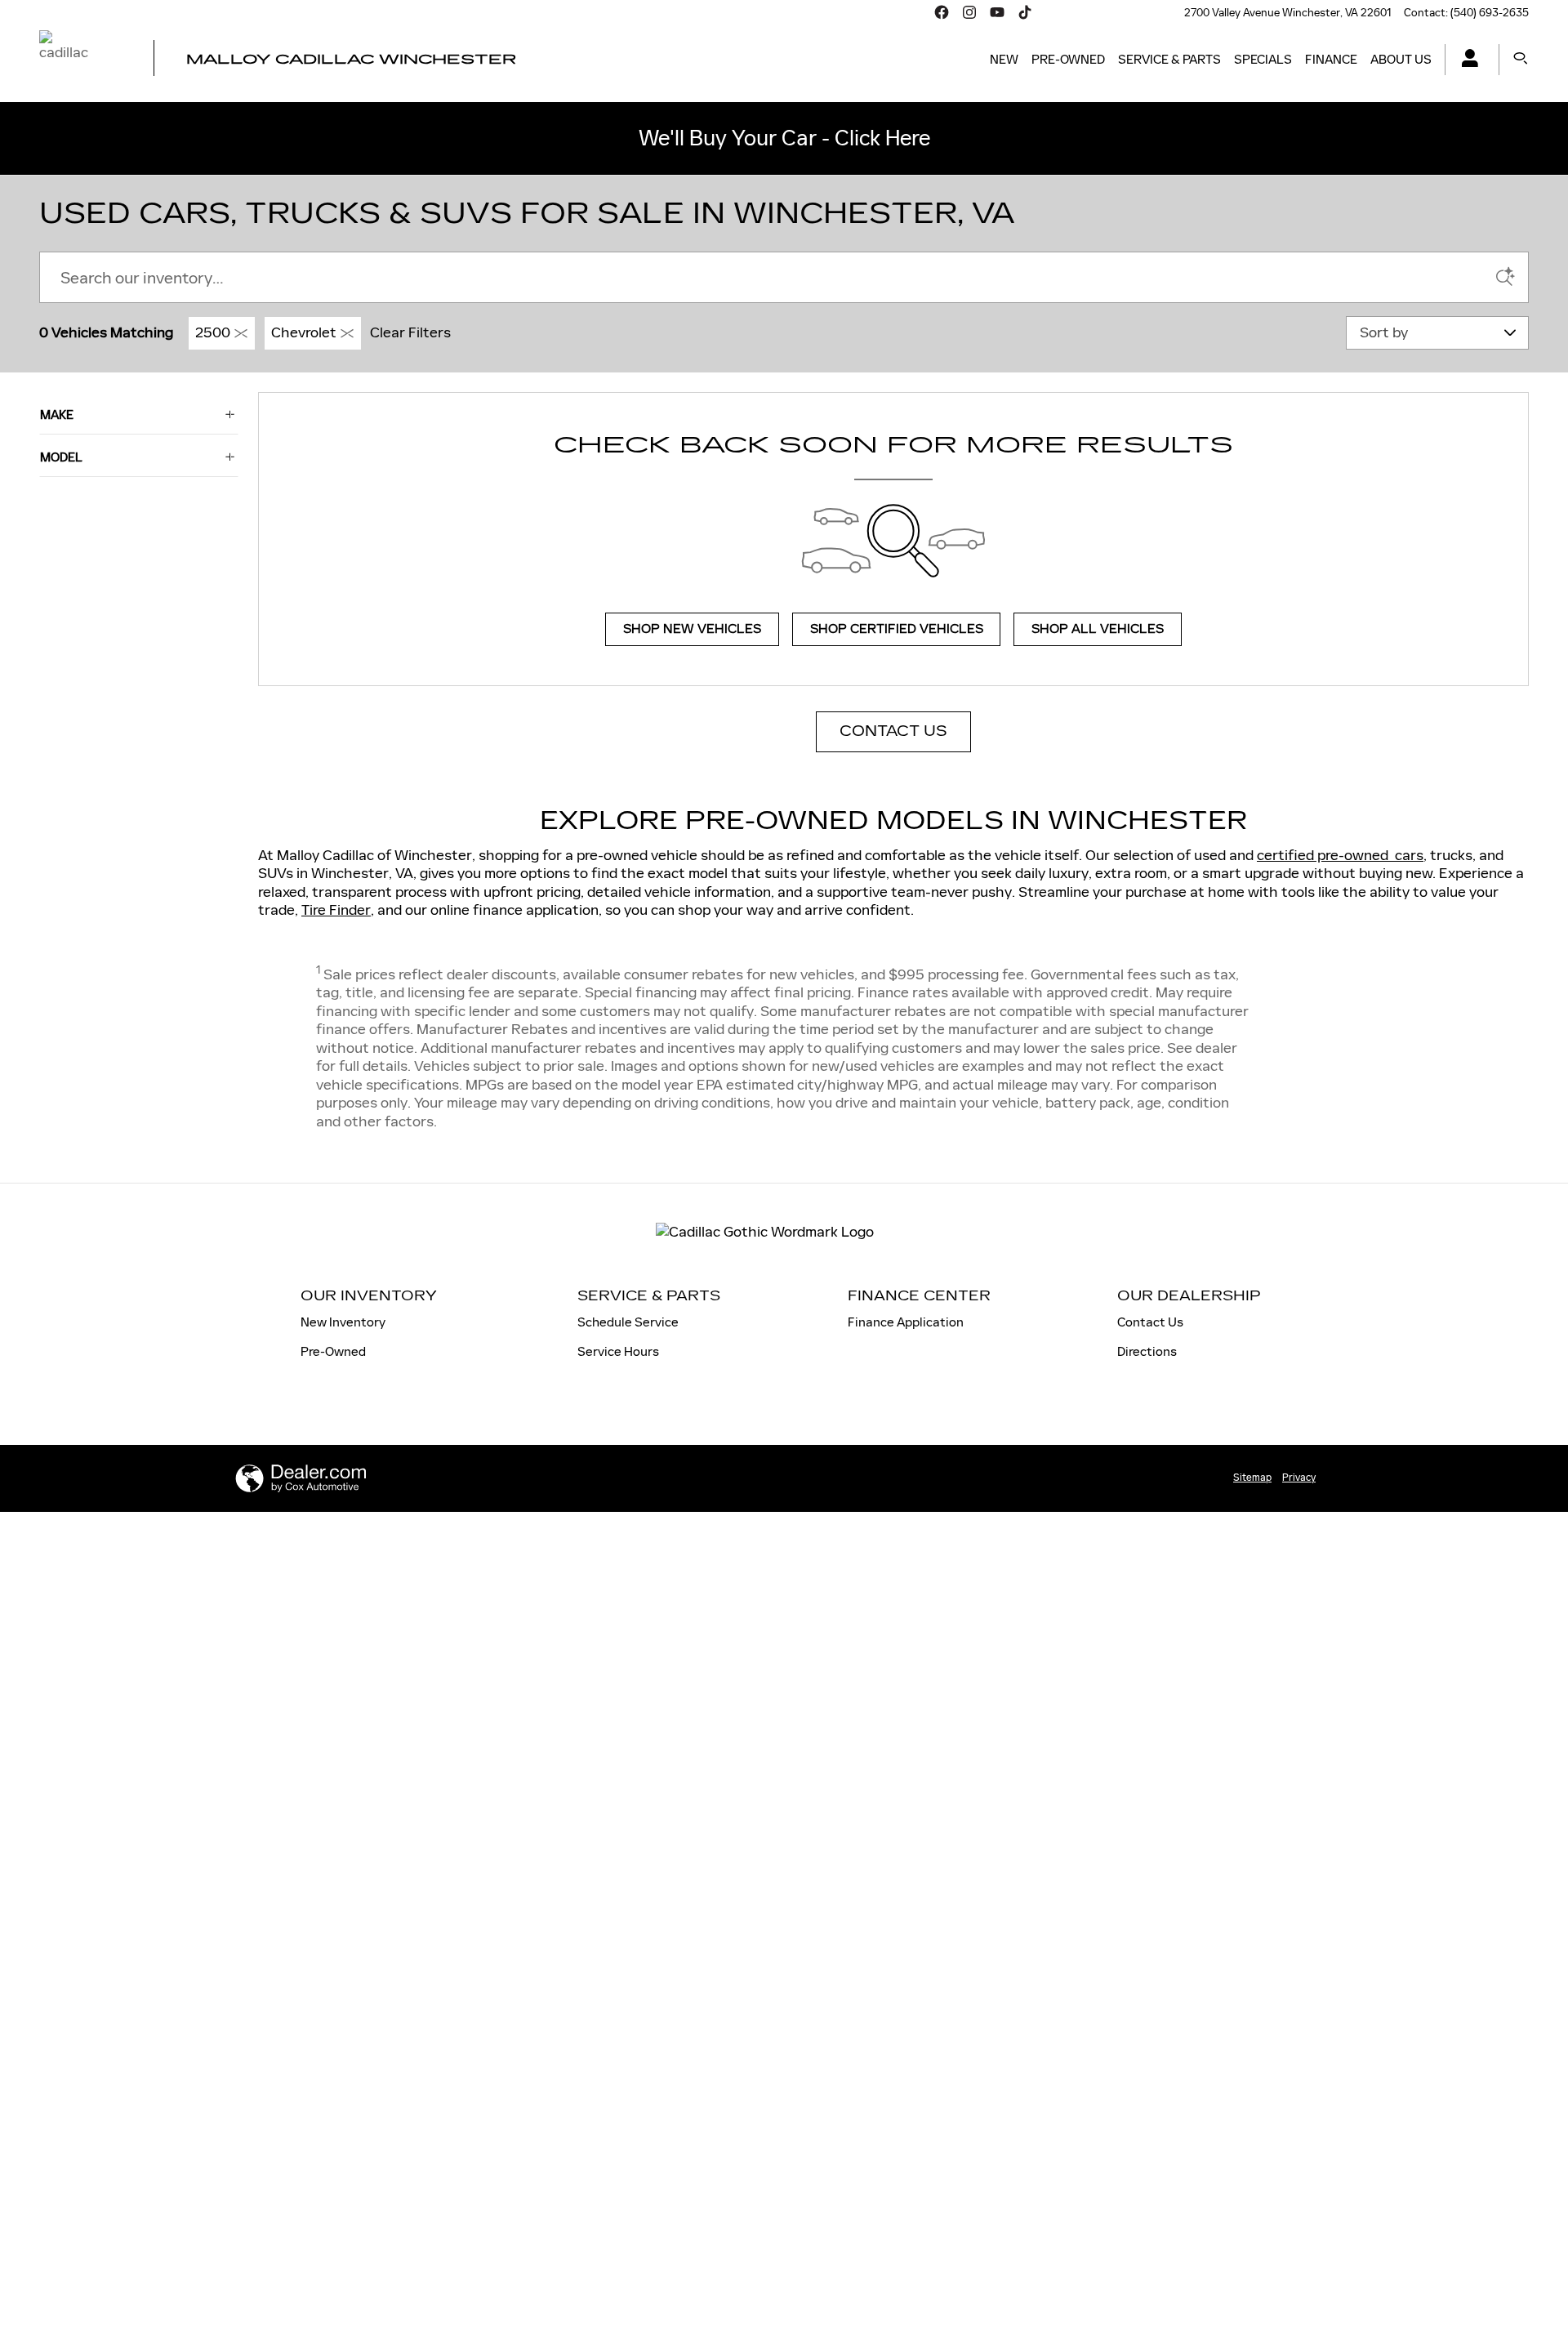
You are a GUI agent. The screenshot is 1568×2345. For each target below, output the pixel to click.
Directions (1147, 1351)
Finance (1331, 59)
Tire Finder (336, 910)
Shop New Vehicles (692, 629)
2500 (213, 332)
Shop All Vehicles (1098, 629)
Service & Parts (1169, 59)
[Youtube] (997, 12)
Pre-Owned (1068, 59)
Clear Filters (410, 332)
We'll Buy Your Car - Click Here (784, 138)
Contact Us (1150, 1322)
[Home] (82, 60)
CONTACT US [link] (893, 731)
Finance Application (906, 1322)
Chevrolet (304, 332)
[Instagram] (969, 12)
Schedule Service (628, 1322)
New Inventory (343, 1322)
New (1004, 59)
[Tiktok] (1025, 12)
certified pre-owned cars (1340, 855)
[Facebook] (942, 12)
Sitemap (1252, 1478)
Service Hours (618, 1351)
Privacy (1299, 1478)
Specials (1263, 59)
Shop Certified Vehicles (897, 629)
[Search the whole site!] (1521, 59)
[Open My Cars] (1466, 60)
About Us (1401, 59)
